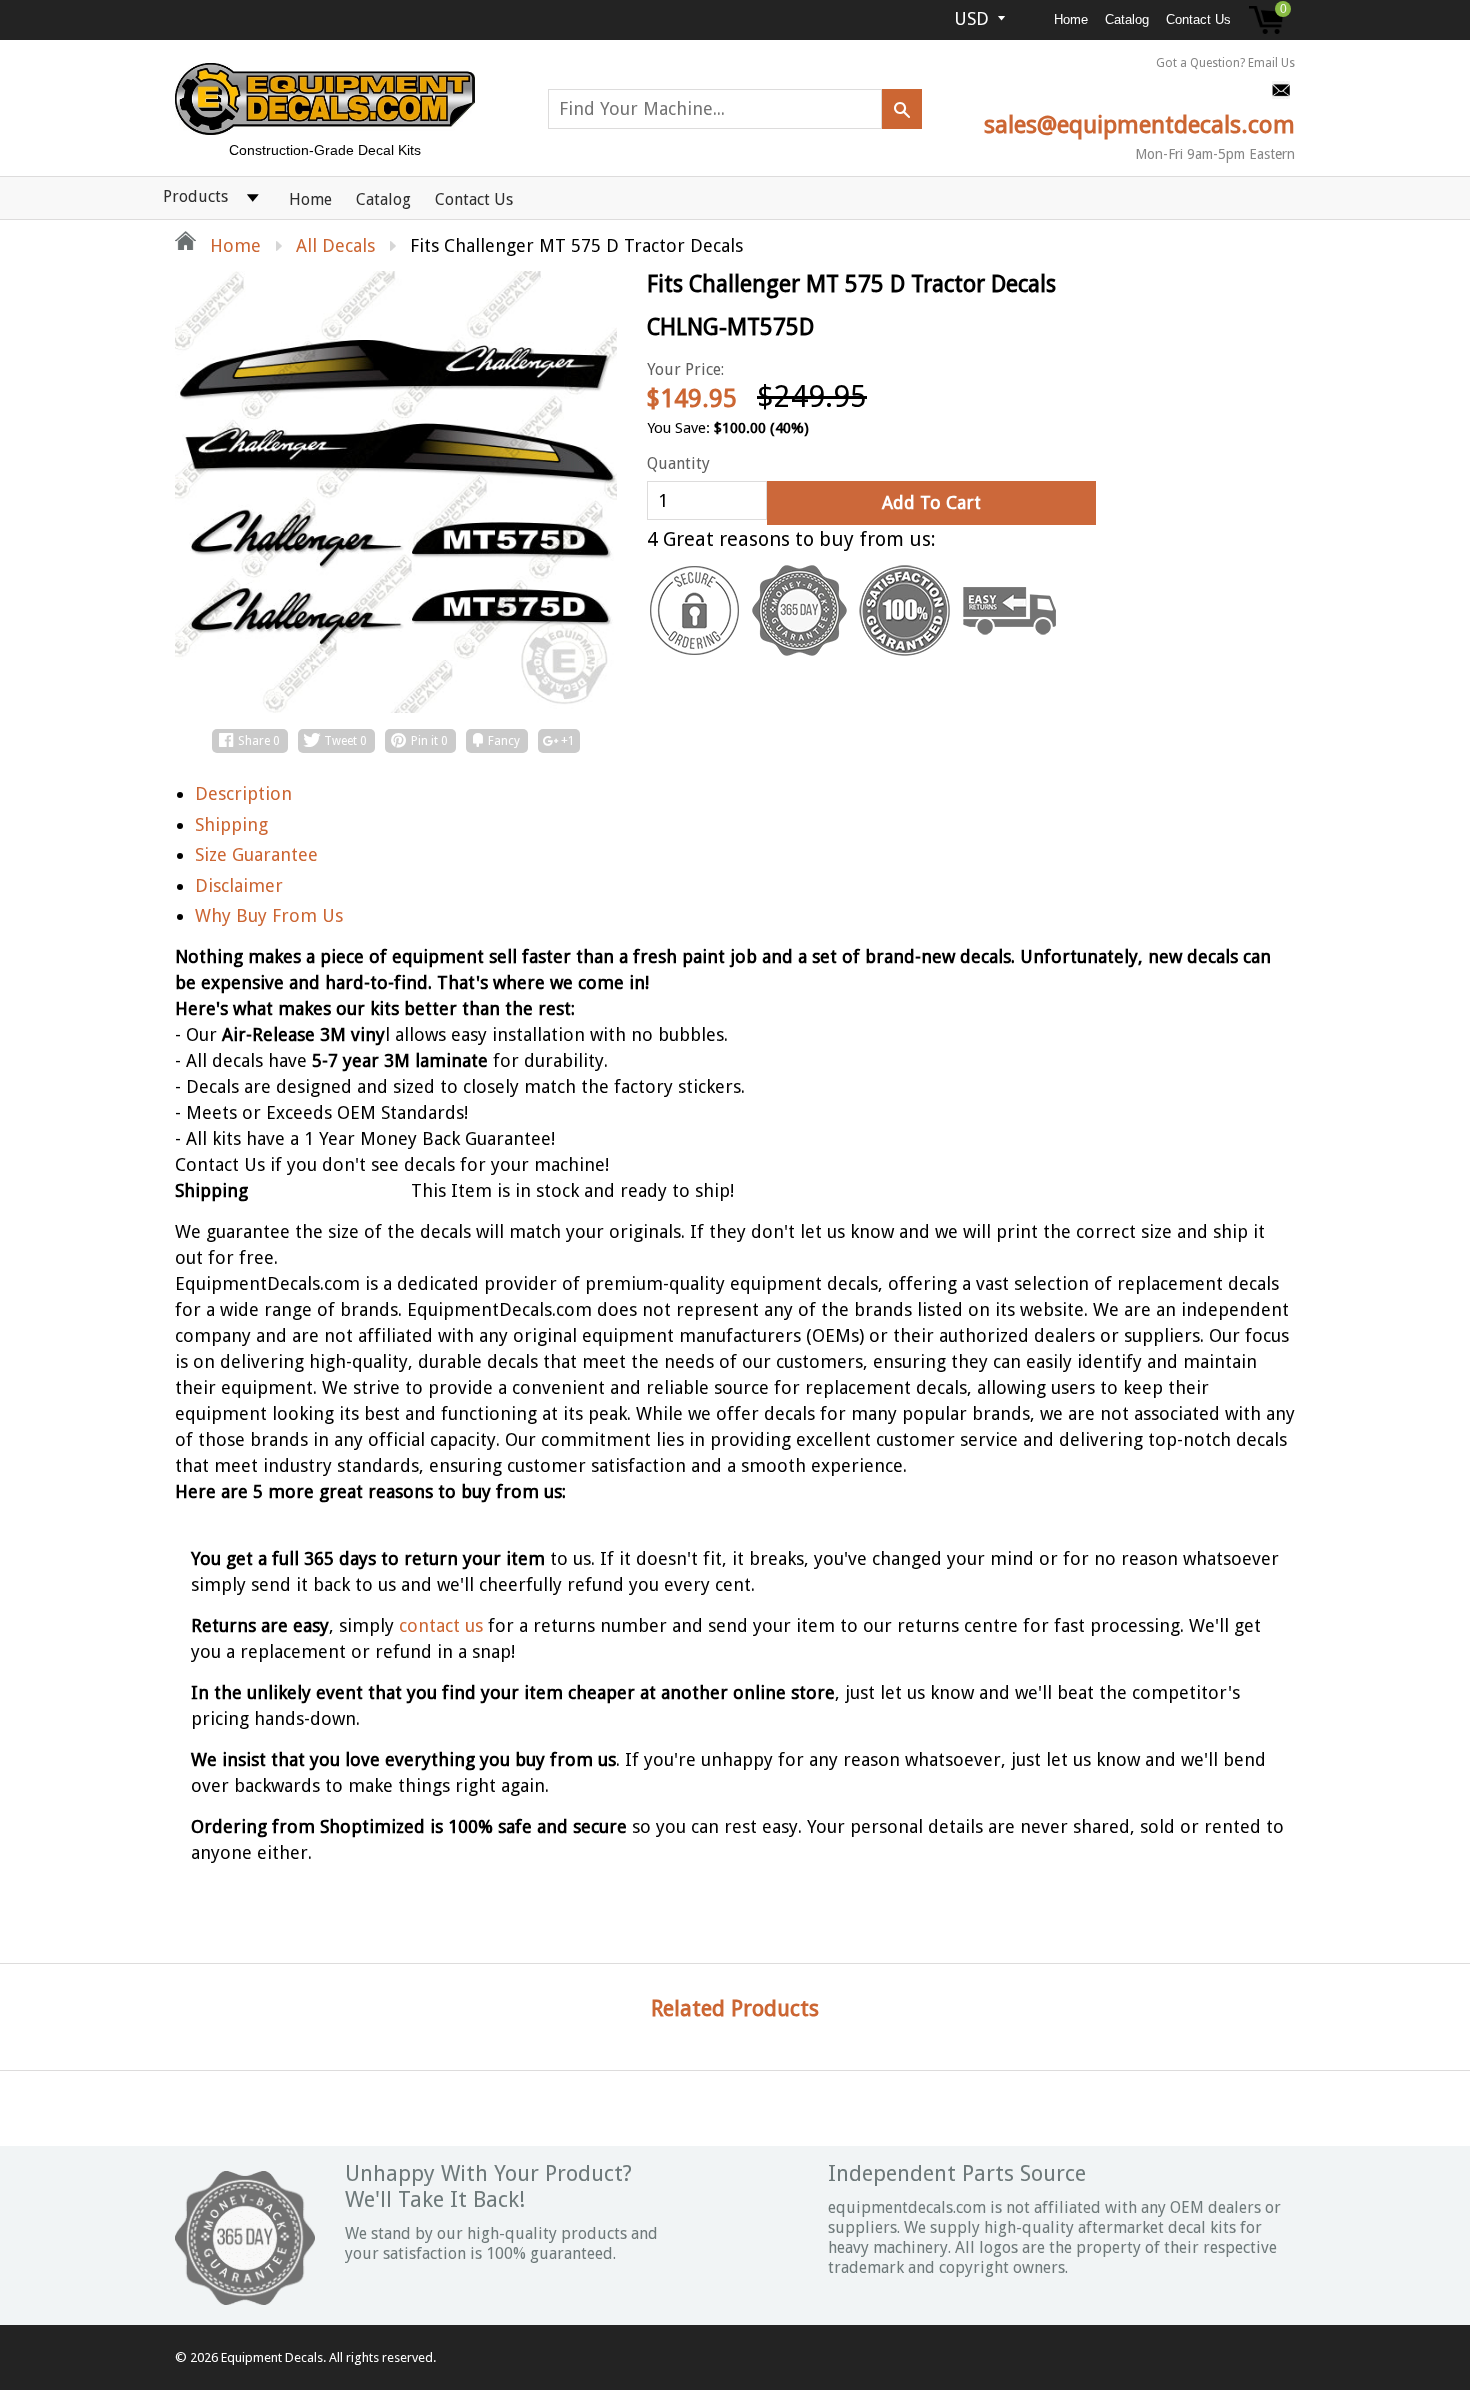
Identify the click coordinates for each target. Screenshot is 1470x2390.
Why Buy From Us (269, 915)
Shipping (231, 824)
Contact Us (1198, 19)
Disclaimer (239, 885)
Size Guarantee (256, 854)
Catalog (1127, 19)
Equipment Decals (272, 2357)
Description (243, 793)
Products (195, 196)
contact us (441, 1625)
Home (1071, 19)
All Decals (335, 245)
